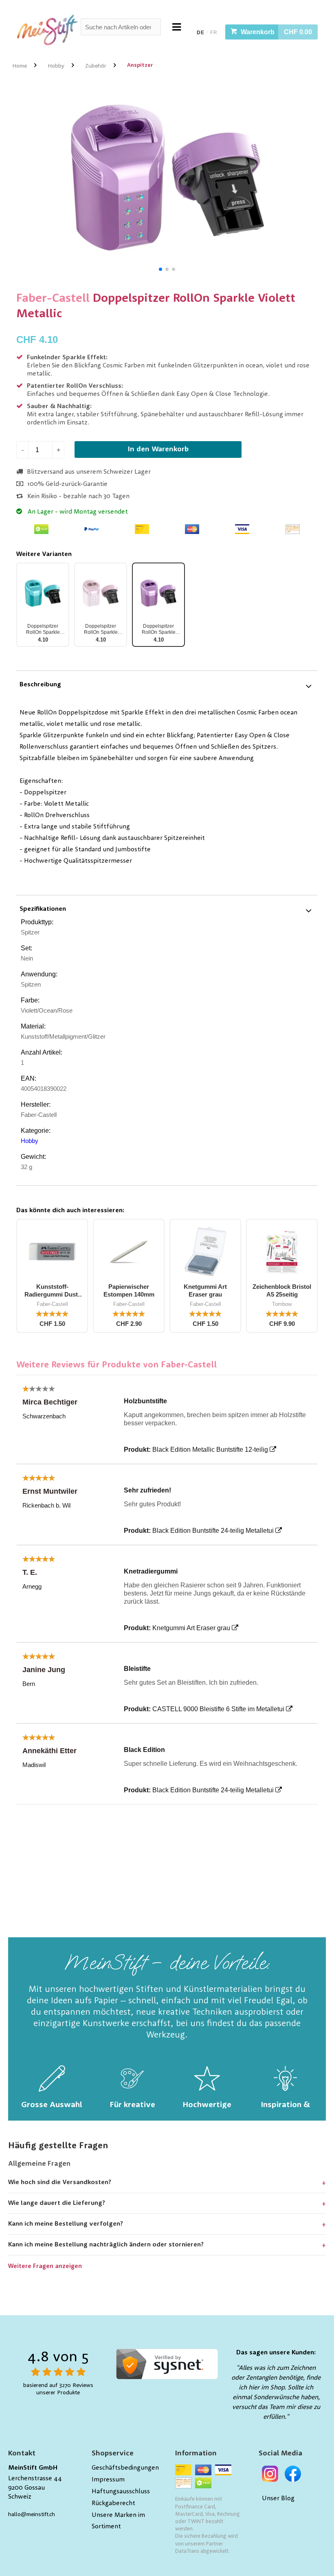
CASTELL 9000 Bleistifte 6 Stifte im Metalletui (218, 1709)
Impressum (108, 2480)
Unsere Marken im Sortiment (118, 2521)
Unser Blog (278, 2499)
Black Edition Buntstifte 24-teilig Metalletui (213, 1531)
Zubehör (96, 66)
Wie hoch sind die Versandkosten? (60, 2183)
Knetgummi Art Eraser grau (191, 1628)
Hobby (56, 66)
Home (20, 66)
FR (214, 33)
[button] (160, 269)
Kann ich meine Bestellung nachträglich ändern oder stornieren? (106, 2245)
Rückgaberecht (113, 2503)
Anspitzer (140, 65)
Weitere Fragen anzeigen (45, 2267)
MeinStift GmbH (33, 2468)
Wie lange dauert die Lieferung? (57, 2203)
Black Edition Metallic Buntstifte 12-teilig (210, 1450)
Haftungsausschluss (121, 2492)
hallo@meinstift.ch (32, 2514)
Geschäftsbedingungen (125, 2468)
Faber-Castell (53, 299)
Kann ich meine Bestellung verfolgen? (66, 2224)
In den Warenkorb (158, 449)
